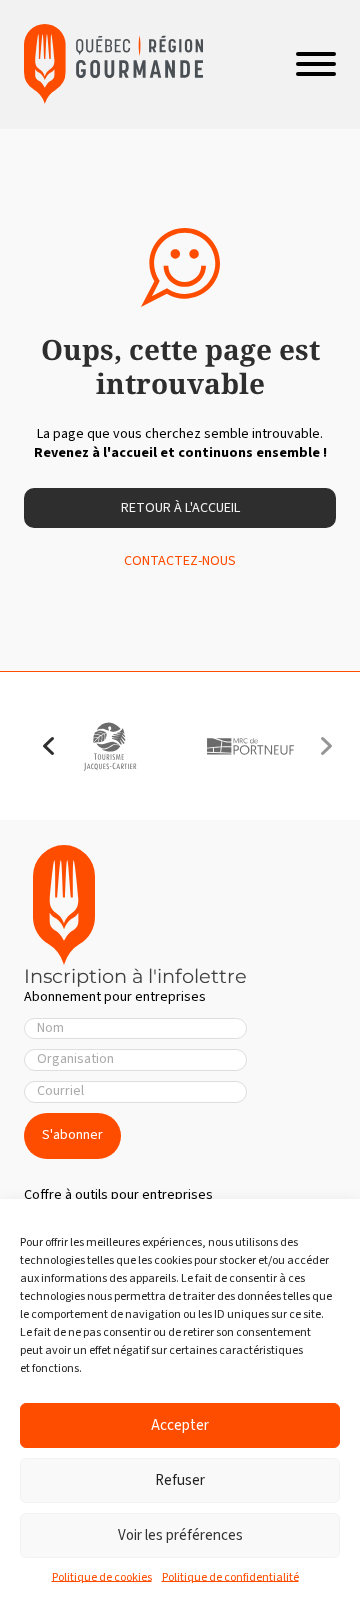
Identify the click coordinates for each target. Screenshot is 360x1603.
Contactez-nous (180, 561)
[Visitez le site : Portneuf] (250, 746)
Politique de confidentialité (230, 1577)
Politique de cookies (102, 1577)
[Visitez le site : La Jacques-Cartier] (109, 746)
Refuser (180, 1480)
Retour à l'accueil (180, 508)
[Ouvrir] (316, 64)
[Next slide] (326, 746)
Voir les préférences (180, 1535)
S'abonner (72, 1135)
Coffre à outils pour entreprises (118, 1195)
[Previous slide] (49, 746)
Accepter (180, 1425)
